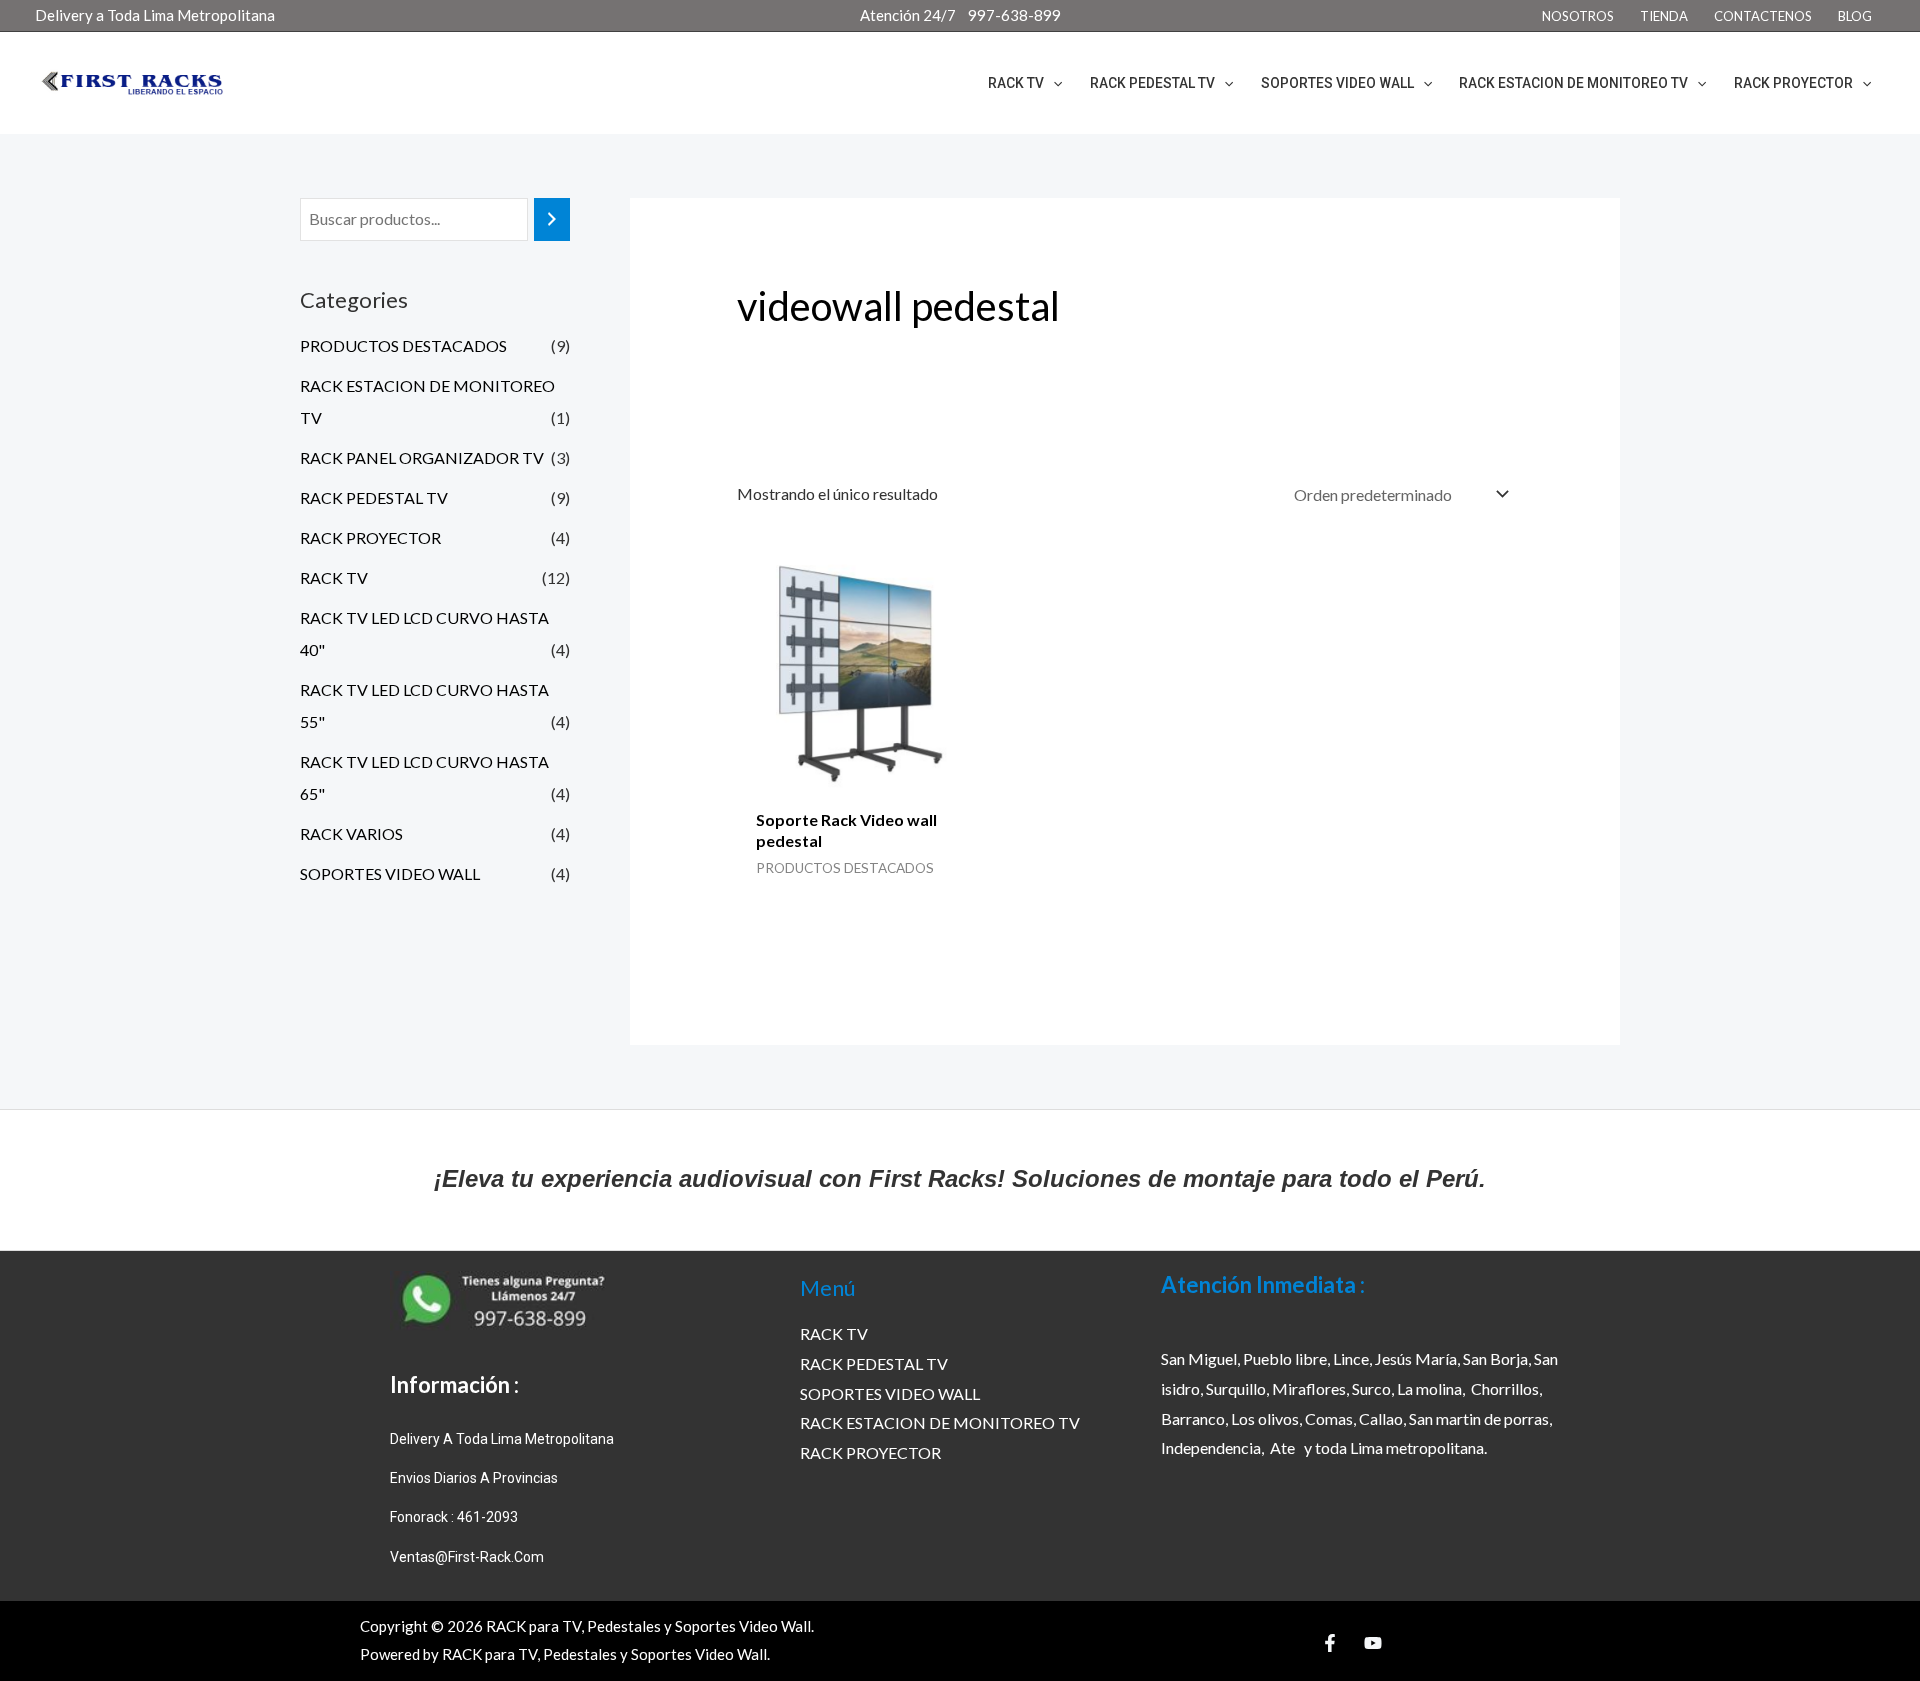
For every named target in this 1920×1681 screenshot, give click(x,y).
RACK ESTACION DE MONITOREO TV (940, 1422)
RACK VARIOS (351, 833)
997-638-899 (1014, 15)
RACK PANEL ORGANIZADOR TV (422, 457)
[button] (1053, 83)
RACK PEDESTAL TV (374, 497)
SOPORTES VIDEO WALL (390, 873)
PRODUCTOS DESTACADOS (403, 345)
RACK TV (334, 577)
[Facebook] (1330, 1643)
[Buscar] (552, 219)
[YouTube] (1373, 1643)
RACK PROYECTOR (370, 537)
